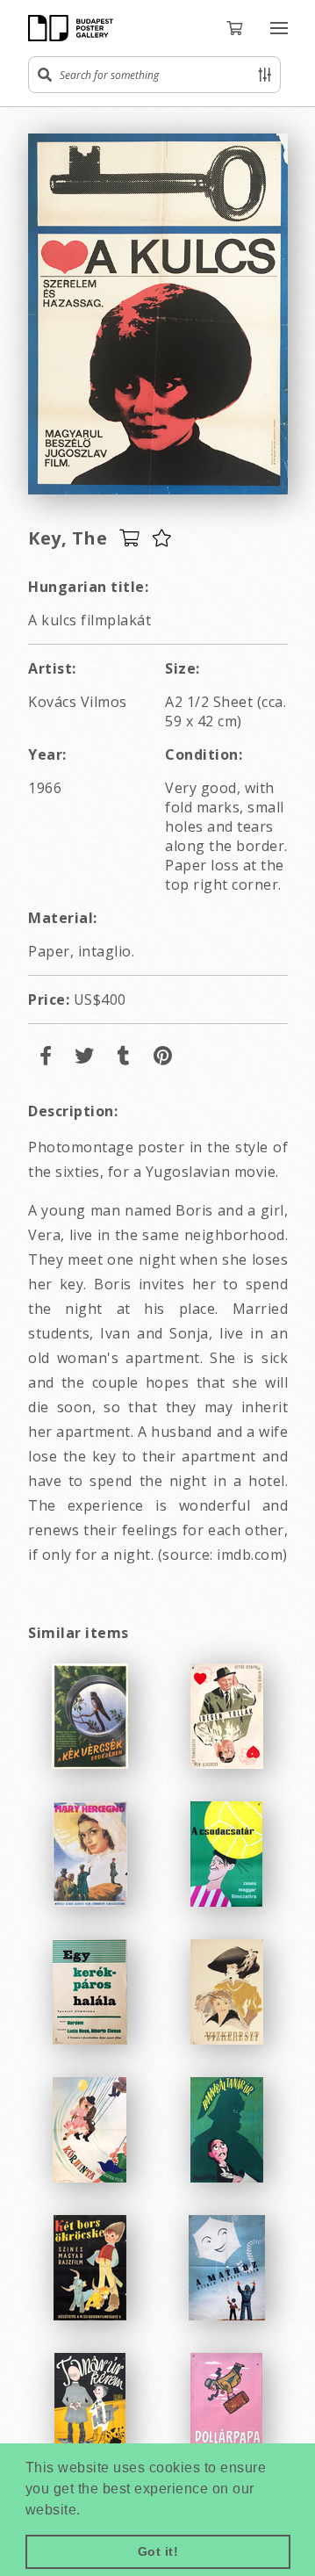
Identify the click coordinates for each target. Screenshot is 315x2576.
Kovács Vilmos (78, 702)
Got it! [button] (158, 2551)
